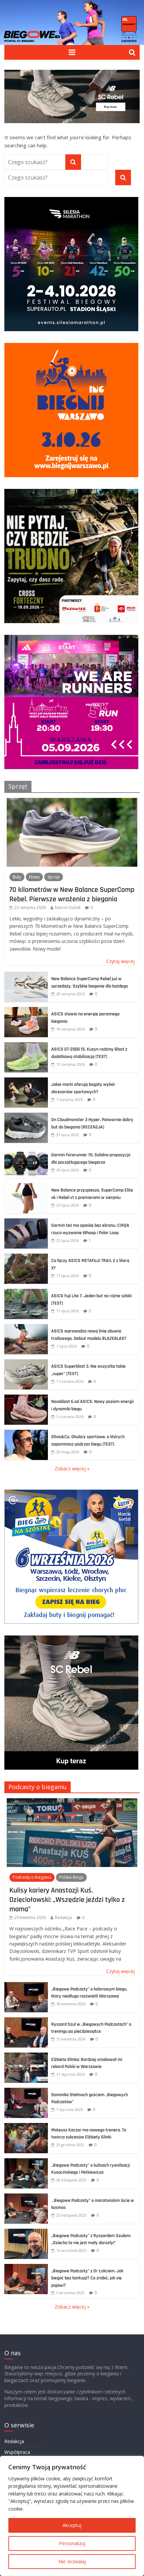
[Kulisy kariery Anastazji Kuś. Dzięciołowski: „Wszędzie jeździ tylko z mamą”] (72, 1802)
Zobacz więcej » (72, 1469)
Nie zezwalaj (72, 2561)
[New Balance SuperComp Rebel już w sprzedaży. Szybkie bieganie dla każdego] (26, 975)
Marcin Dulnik (68, 907)
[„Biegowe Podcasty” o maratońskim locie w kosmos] (26, 2197)
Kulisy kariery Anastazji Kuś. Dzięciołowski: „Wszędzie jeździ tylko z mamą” (67, 1900)
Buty (17, 877)
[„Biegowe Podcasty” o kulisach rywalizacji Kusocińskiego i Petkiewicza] (26, 2162)
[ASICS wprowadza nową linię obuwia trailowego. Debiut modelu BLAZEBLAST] (26, 1328)
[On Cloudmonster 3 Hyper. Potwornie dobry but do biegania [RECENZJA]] (26, 1116)
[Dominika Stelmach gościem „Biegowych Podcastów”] (26, 2091)
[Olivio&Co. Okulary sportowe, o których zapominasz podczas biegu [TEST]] (26, 1433)
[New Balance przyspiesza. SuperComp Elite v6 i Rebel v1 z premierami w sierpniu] (26, 1187)
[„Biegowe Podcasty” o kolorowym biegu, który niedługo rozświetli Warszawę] (26, 1986)
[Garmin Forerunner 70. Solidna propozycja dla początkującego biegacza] (26, 1151)
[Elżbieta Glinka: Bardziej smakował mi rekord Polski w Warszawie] (26, 2056)
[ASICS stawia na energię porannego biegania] (26, 1011)
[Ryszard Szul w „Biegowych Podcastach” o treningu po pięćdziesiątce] (26, 2021)
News (34, 877)
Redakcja (63, 1917)
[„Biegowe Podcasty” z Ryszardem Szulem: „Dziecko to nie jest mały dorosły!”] (26, 2232)
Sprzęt (18, 786)
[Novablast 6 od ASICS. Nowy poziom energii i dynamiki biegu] (26, 1398)
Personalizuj (72, 2543)
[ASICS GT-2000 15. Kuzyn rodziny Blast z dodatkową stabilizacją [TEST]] (26, 1046)
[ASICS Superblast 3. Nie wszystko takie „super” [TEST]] (26, 1363)
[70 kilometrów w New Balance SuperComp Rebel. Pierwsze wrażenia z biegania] (72, 801)
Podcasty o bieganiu (38, 1787)
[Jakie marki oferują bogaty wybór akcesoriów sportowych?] (26, 1081)
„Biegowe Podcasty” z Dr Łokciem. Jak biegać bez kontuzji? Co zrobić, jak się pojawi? (87, 2278)
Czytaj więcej (120, 961)
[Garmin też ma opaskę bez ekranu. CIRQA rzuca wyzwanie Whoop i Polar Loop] (26, 1222)
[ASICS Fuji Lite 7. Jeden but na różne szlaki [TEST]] (26, 1292)
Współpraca (17, 2452)
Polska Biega (71, 1877)
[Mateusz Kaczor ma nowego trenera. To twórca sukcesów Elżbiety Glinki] (26, 2127)
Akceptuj (72, 2525)
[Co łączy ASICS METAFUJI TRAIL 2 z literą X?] (26, 1257)
